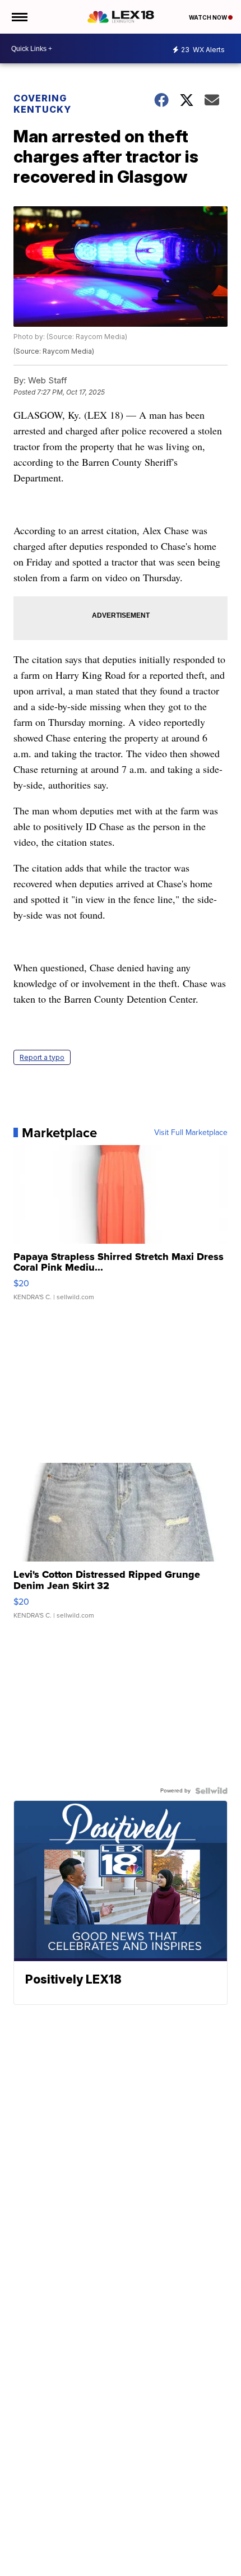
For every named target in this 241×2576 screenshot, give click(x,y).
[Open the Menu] (19, 17)
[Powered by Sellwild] (211, 1791)
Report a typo (42, 1057)
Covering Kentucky (42, 104)
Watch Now (208, 17)
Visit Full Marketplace (191, 1133)
